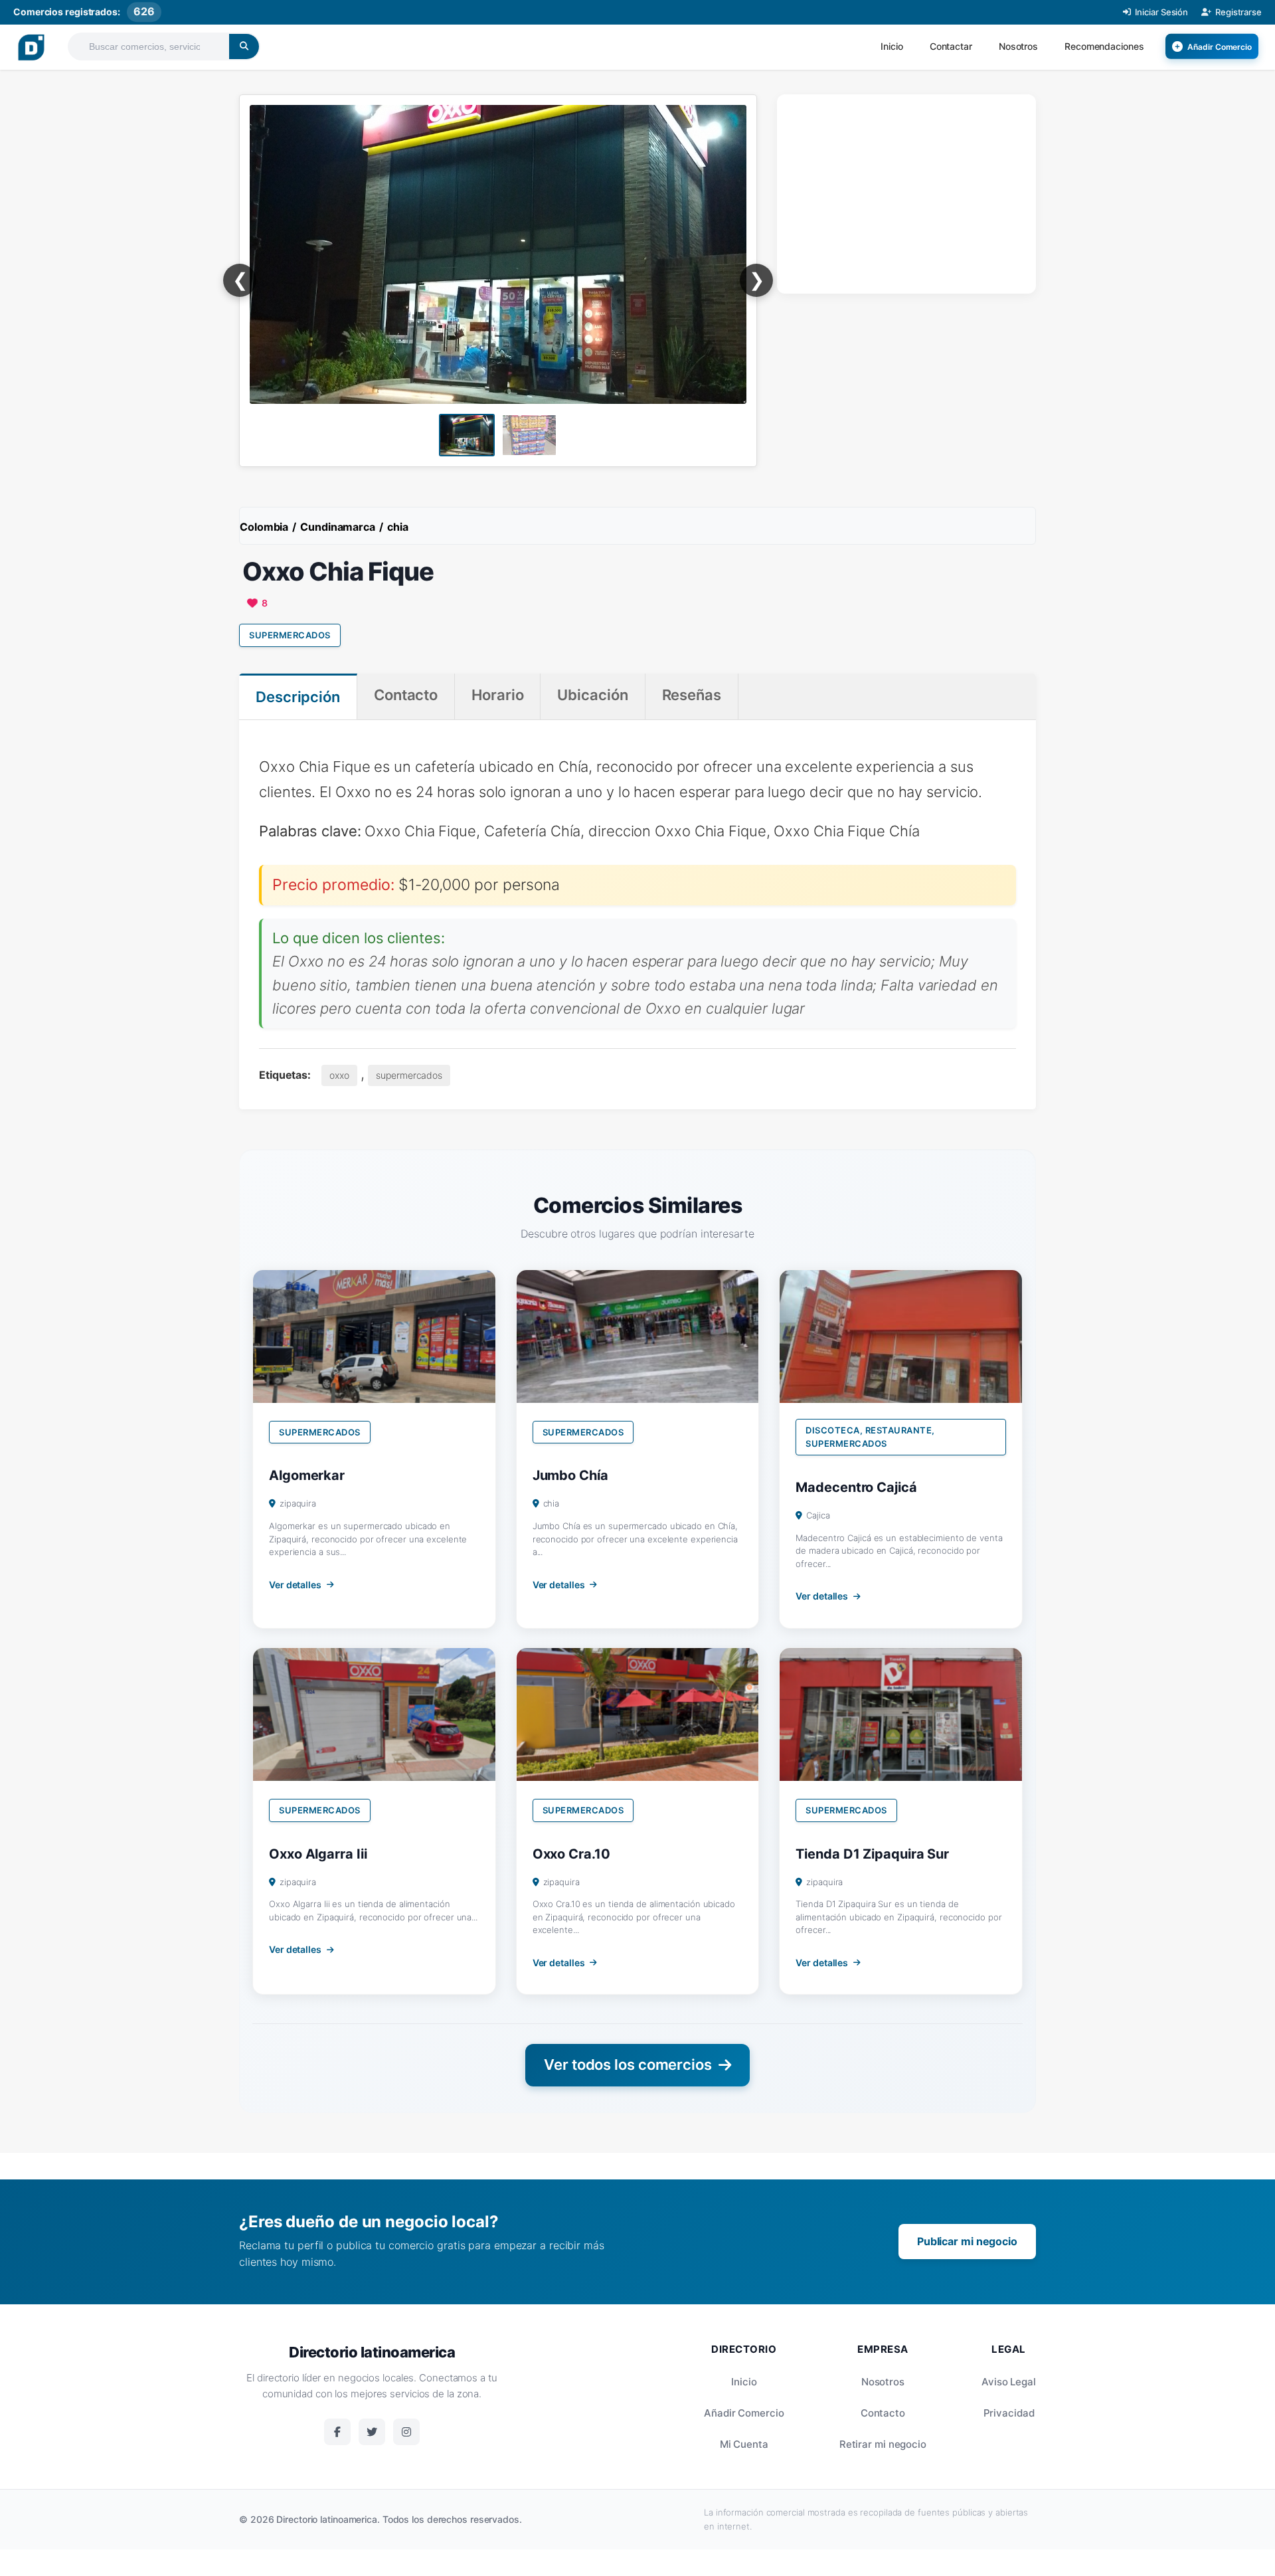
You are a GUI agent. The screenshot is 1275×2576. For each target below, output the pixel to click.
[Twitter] (372, 2432)
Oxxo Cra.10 (571, 1854)
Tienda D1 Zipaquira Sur (872, 1854)
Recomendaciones (1104, 46)
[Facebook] (337, 2432)
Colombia (264, 527)
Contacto (883, 2413)
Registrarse (1238, 12)
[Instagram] (406, 2432)
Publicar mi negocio (967, 2241)
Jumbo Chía (570, 1475)
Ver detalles (295, 1585)
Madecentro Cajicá (856, 1487)
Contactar (951, 46)
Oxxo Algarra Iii (318, 1854)
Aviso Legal (1009, 2382)
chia (398, 527)
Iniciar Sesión (1162, 12)
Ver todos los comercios (628, 2065)
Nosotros (1018, 46)
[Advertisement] (906, 191)
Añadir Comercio (744, 2413)
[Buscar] (244, 46)
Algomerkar (307, 1475)
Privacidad (1009, 2413)
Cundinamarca (338, 527)
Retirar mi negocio (883, 2444)
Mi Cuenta (744, 2444)
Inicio (892, 46)
